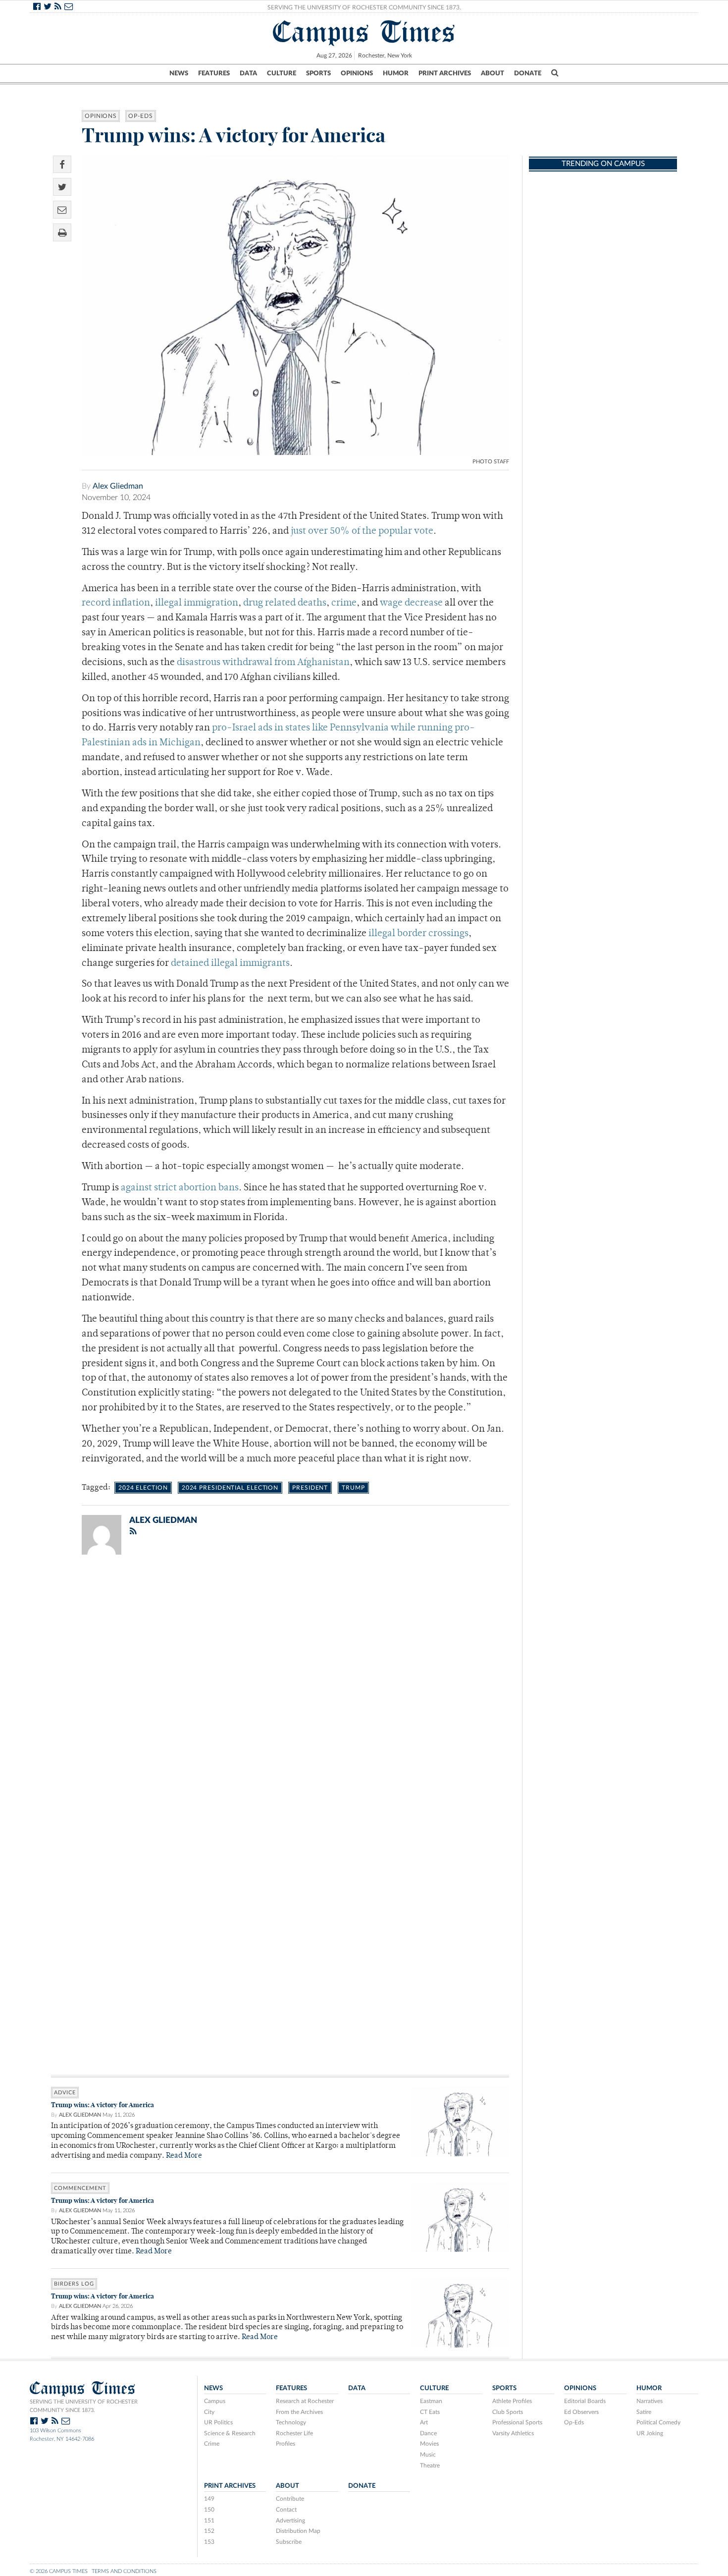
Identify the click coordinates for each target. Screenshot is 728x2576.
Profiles (286, 2444)
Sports (318, 73)
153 (209, 2542)
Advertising (290, 2520)
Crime (212, 2444)
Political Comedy (658, 2422)
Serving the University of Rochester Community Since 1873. (364, 7)
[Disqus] (280, 1691)
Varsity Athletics (513, 2433)
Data (248, 73)
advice (65, 2093)
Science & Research (230, 2433)
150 (209, 2510)
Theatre (430, 2465)
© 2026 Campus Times (59, 2571)
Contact (286, 2510)
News (179, 73)
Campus (215, 2401)
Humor (396, 73)
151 (209, 2520)
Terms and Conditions (124, 2571)
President (310, 1488)
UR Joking (650, 2433)
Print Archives (445, 73)
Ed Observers (581, 2412)
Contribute (290, 2499)
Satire (644, 2412)
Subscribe (289, 2542)
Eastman (431, 2401)
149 (209, 2499)
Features (214, 73)
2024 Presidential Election (230, 1488)
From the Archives (299, 2412)
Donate (528, 73)
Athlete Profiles (512, 2401)
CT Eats (430, 2412)
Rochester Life (294, 2433)
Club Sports (508, 2412)
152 (209, 2531)
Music (428, 2455)
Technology (291, 2422)
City (209, 2412)
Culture (282, 73)
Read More (184, 2156)
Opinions (357, 73)
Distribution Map (298, 2531)
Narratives (650, 2401)
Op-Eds (140, 116)
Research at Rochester (305, 2401)
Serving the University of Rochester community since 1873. (84, 2406)
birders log (74, 2284)
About (493, 73)
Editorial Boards (585, 2401)
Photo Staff (491, 462)
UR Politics (218, 2422)
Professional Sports (517, 2422)
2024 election (143, 1488)
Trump (353, 1488)
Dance (428, 2433)
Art (424, 2422)
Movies (429, 2444)
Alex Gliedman (118, 486)
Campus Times (364, 32)
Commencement (80, 2188)
